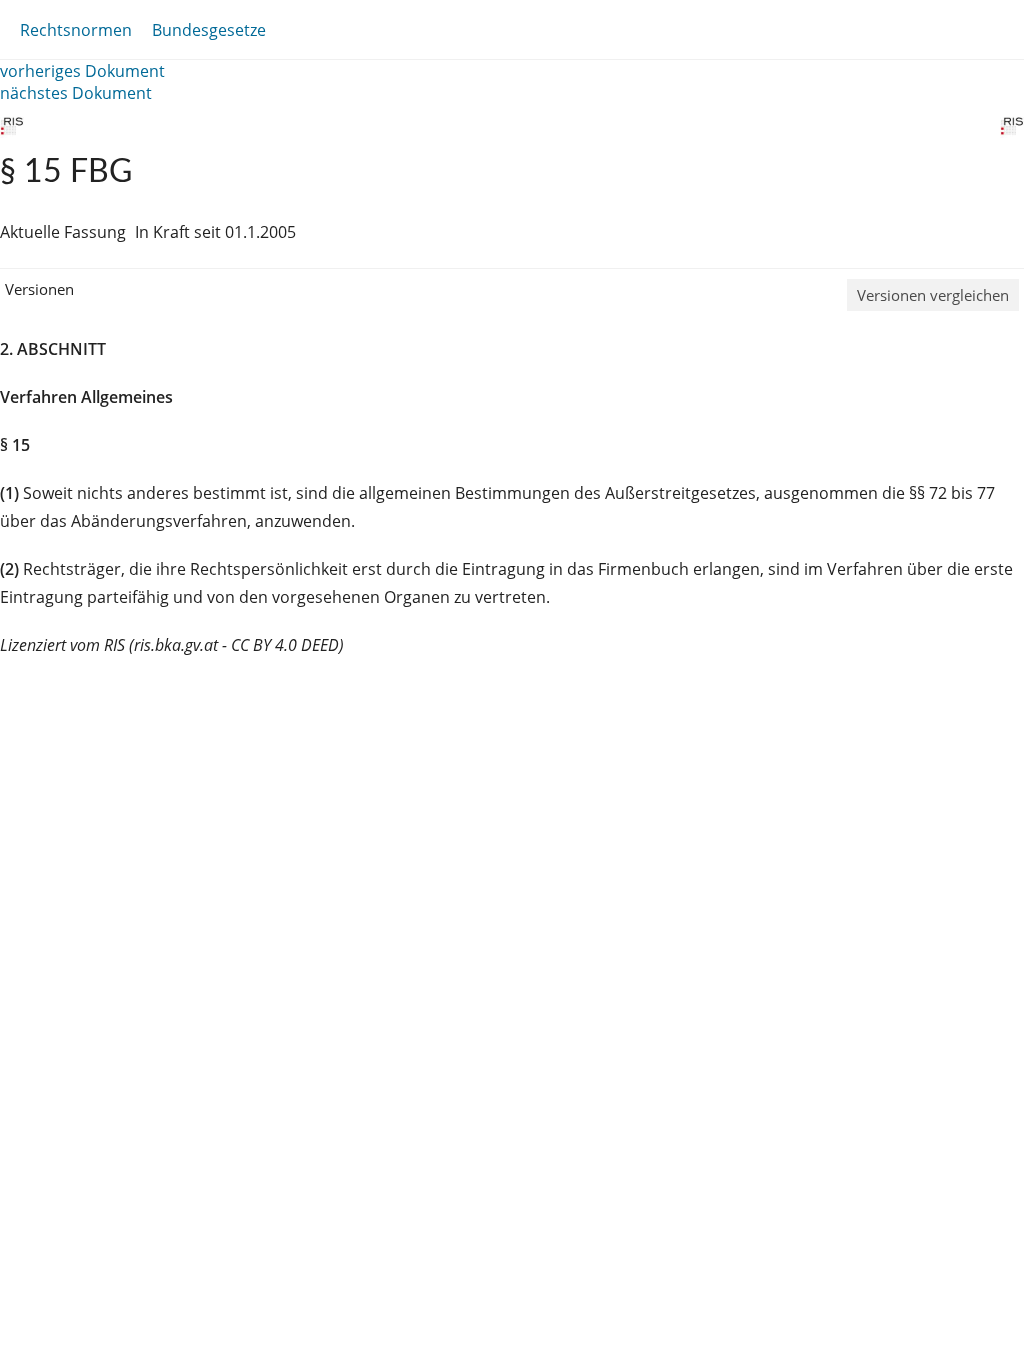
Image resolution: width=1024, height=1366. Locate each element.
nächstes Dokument (76, 93)
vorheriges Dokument (82, 71)
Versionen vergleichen (933, 295)
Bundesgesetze (209, 30)
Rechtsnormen (76, 30)
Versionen (39, 289)
